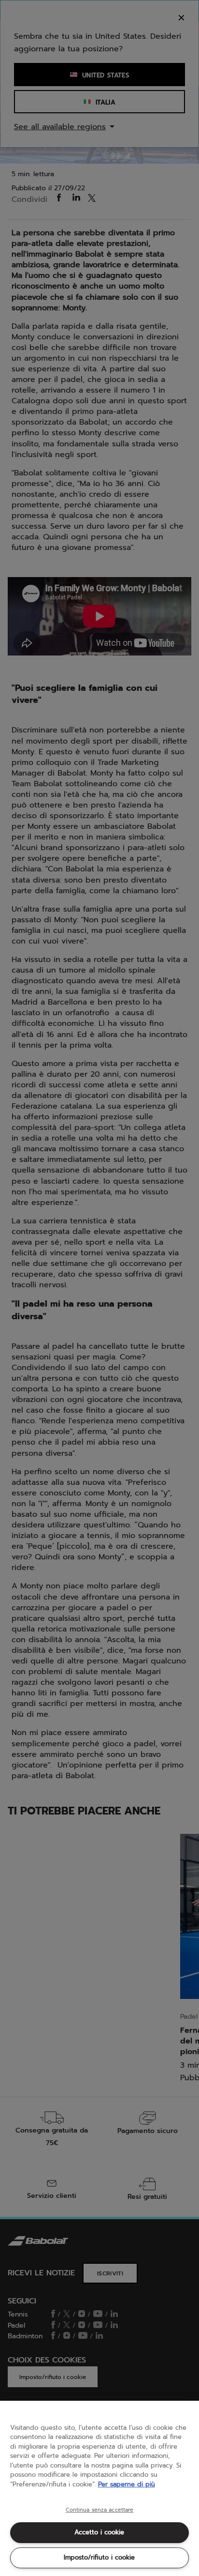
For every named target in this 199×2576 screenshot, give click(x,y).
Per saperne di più (127, 2484)
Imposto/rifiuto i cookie (99, 2557)
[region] (99, 2488)
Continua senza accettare (100, 2510)
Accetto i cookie (99, 2532)
